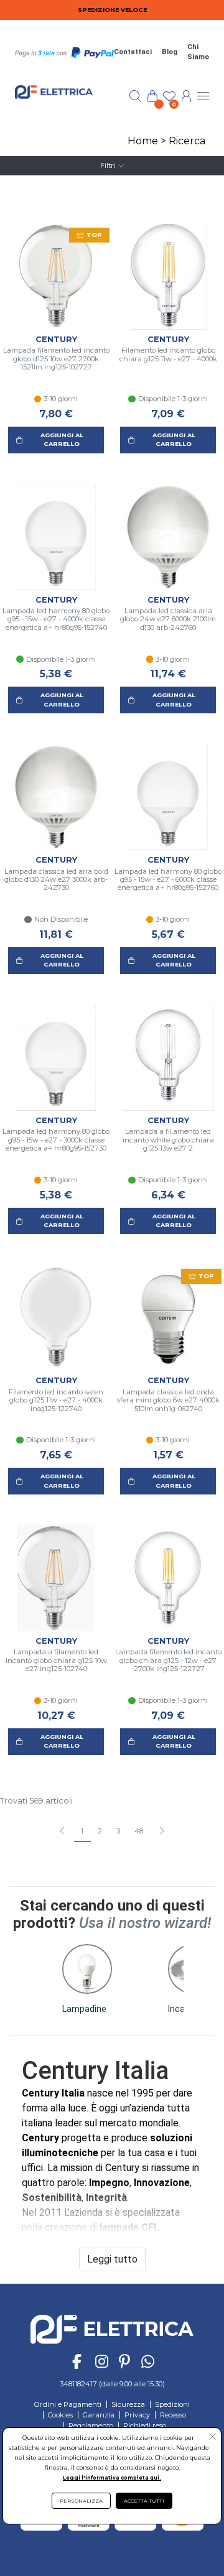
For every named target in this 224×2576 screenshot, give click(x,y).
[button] (161, 1832)
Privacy (137, 2415)
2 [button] (100, 1831)
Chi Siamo (198, 52)
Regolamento (91, 2425)
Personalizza (81, 2501)
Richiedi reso (145, 2425)
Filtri (108, 165)
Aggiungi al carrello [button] (62, 439)
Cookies (60, 2415)
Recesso (173, 2415)
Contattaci (133, 52)
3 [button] (118, 1831)
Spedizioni (172, 2404)
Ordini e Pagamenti (68, 2404)
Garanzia (99, 2415)
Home (143, 141)
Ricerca (187, 141)
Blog (170, 52)
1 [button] (82, 1831)
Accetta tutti (144, 2501)
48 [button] (139, 1831)
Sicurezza (128, 2404)
